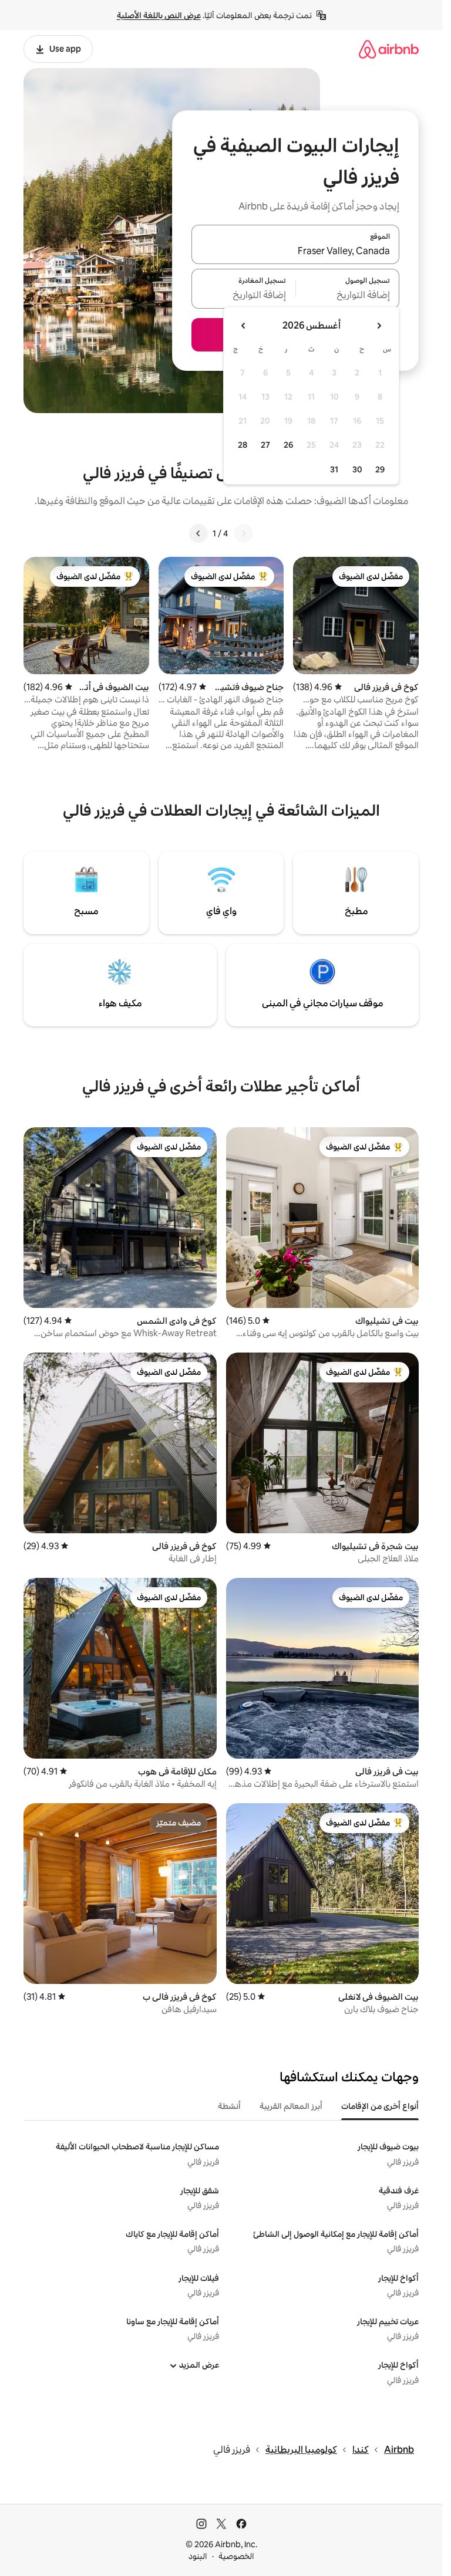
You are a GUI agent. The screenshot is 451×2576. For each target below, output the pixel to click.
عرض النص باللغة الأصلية (159, 15)
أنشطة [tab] (229, 2106)
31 (334, 469)
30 (357, 469)
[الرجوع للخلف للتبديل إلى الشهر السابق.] (379, 326)
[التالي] (198, 533)
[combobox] (295, 251)
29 (380, 469)
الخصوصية (236, 2556)
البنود (198, 2556)
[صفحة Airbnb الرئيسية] (389, 49)
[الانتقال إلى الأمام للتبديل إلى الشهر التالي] (244, 326)
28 (243, 445)
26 (288, 445)
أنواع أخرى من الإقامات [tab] (380, 2106)
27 (265, 445)
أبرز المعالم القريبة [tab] (291, 2106)
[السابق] (244, 533)
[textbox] (348, 296)
